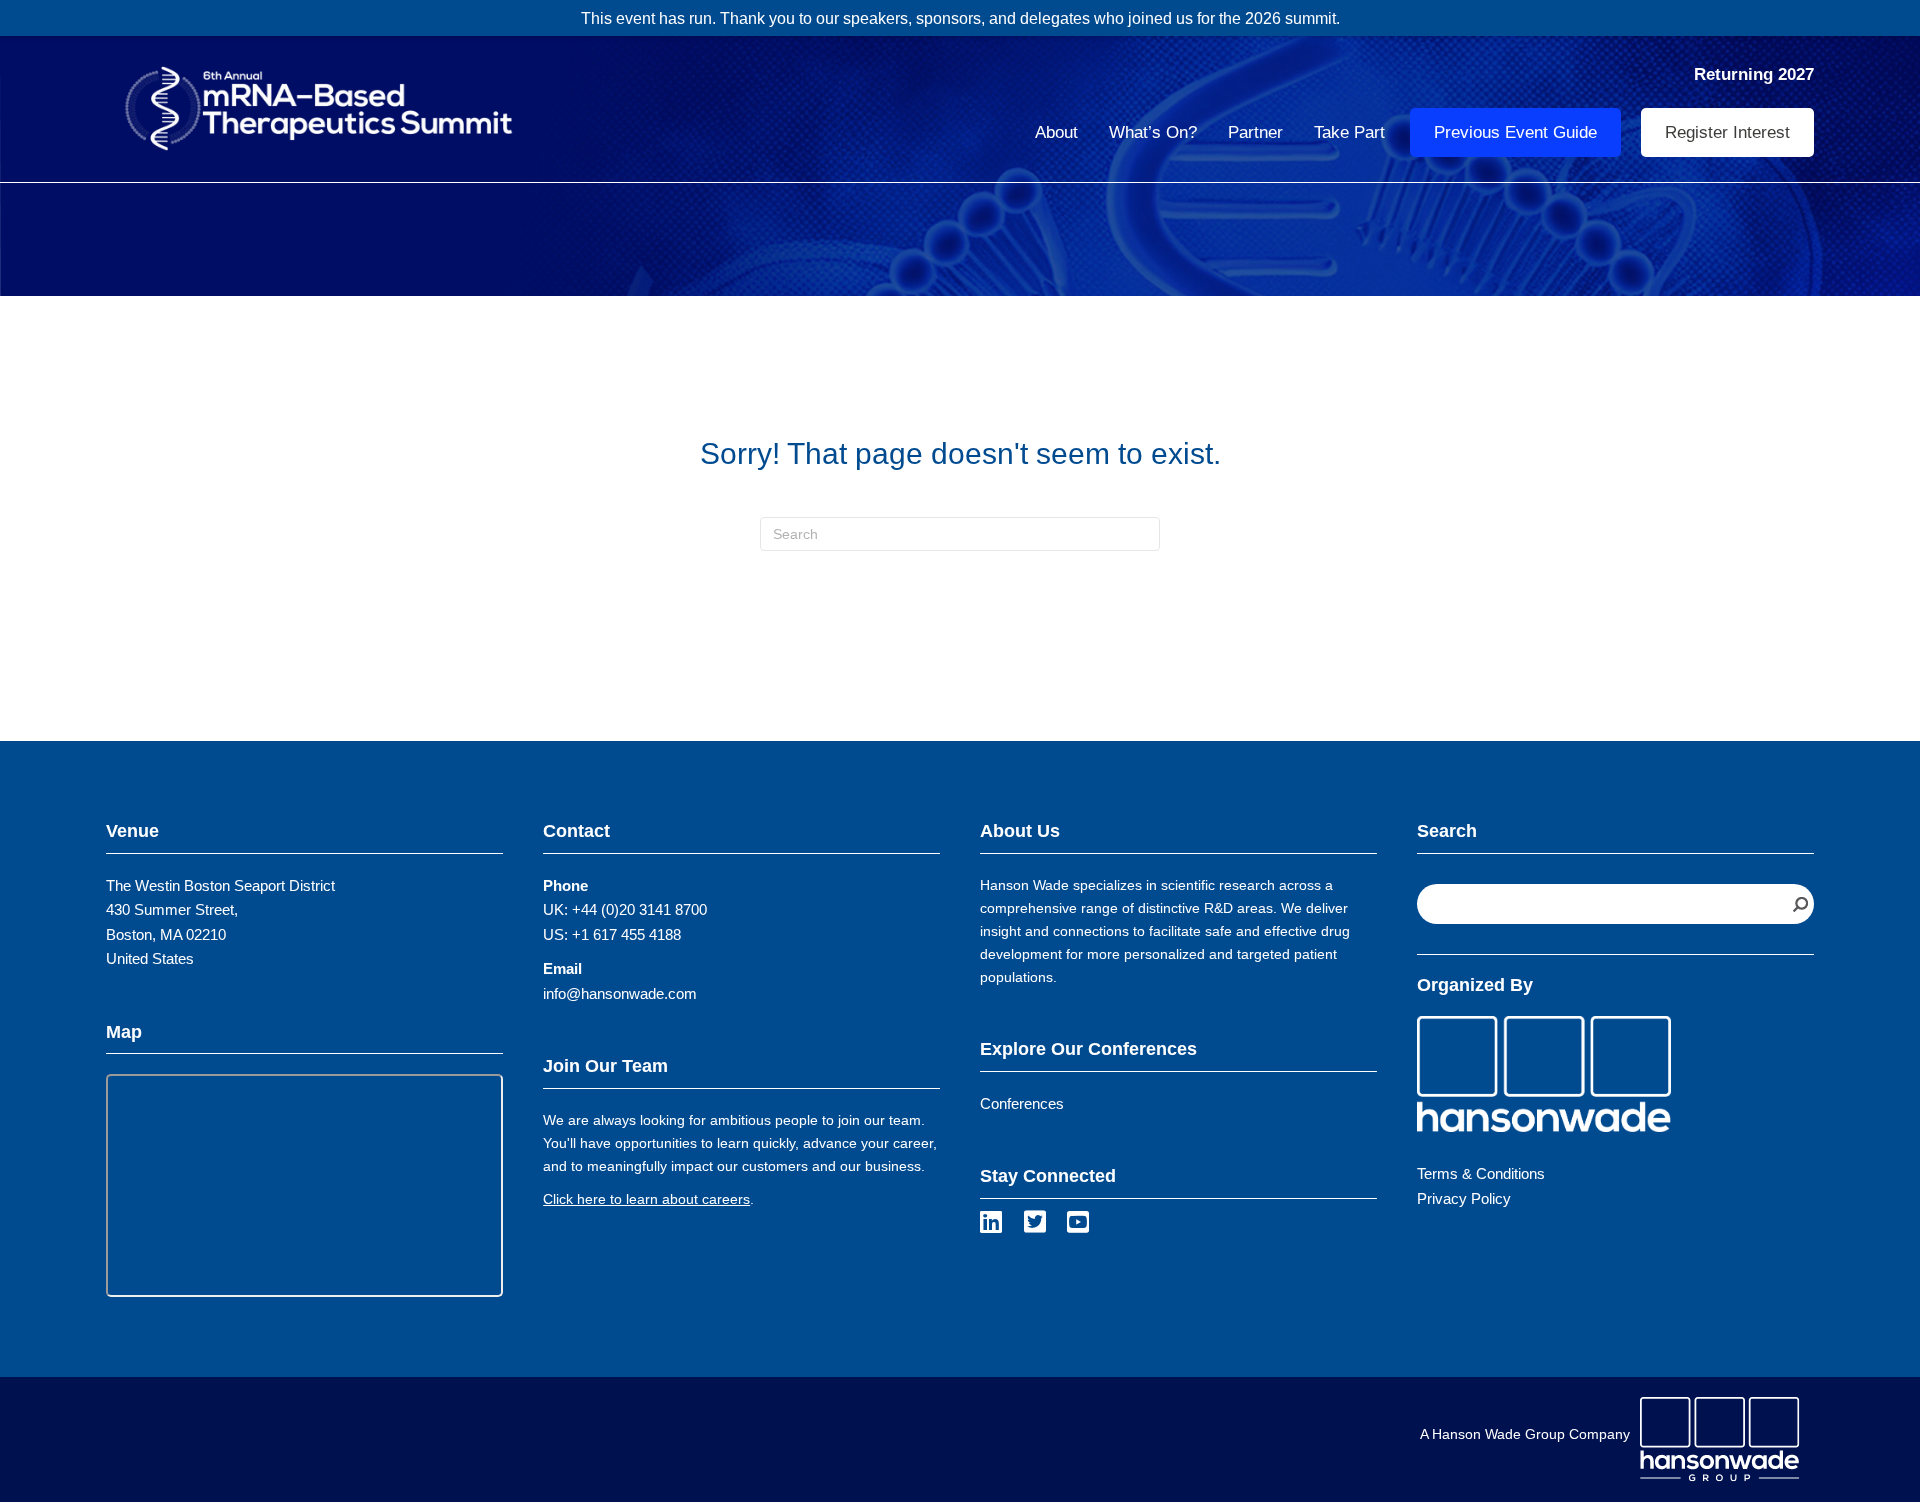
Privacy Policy (1464, 1198)
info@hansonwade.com (620, 993)
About (1056, 132)
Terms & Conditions (1481, 1173)
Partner (1255, 132)
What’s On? (1153, 132)
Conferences (1022, 1103)
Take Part (1349, 132)
